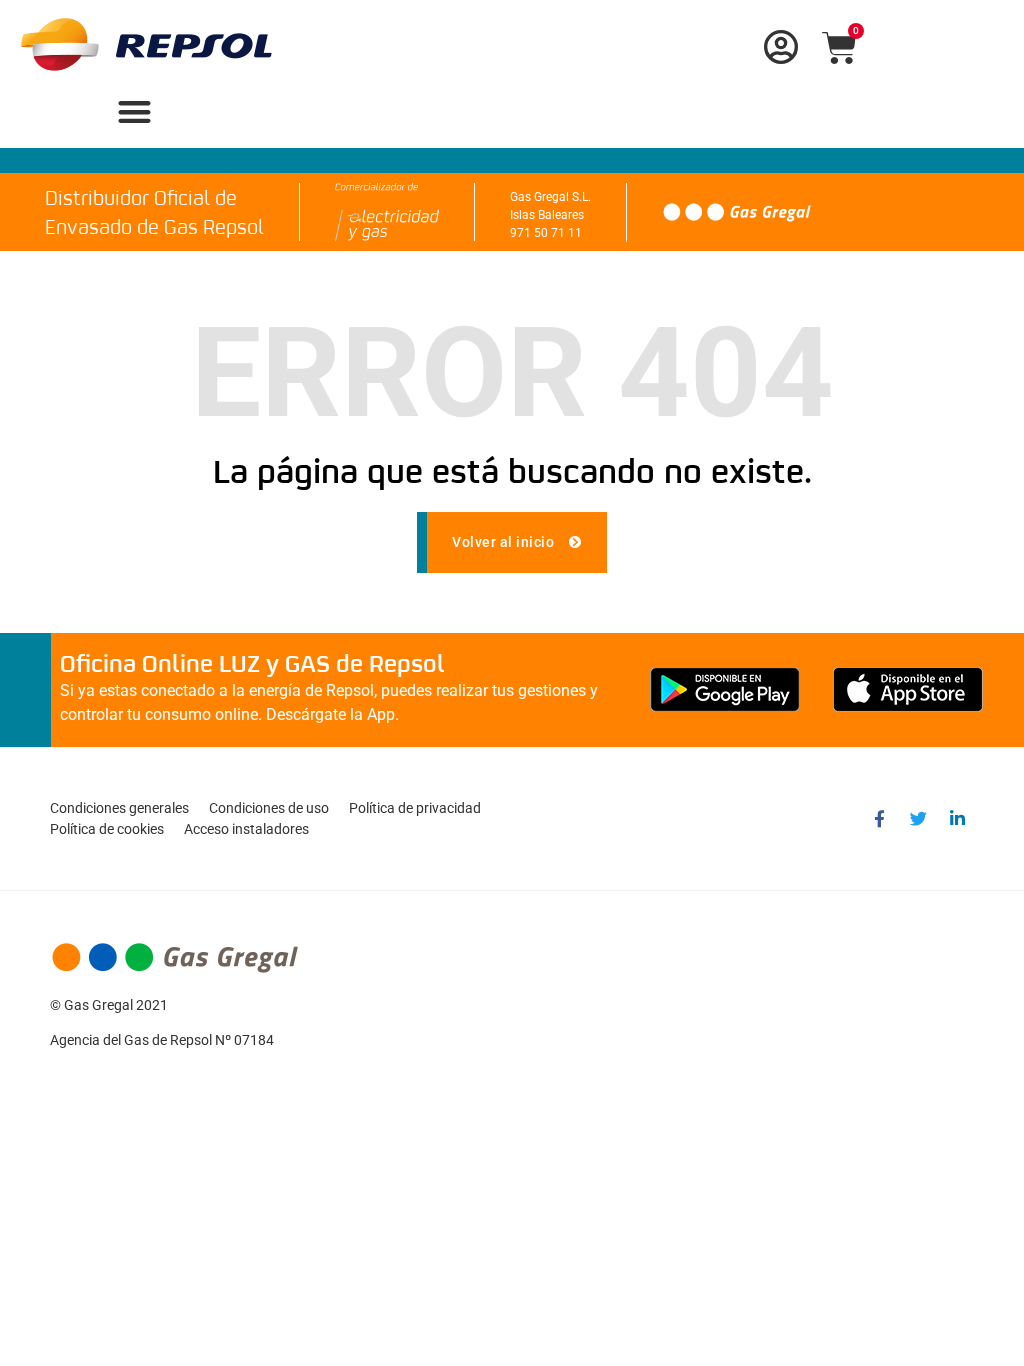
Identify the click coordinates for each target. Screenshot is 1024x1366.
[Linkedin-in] (957, 819)
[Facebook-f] (879, 819)
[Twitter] (918, 819)
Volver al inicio (505, 542)
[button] (134, 111)
